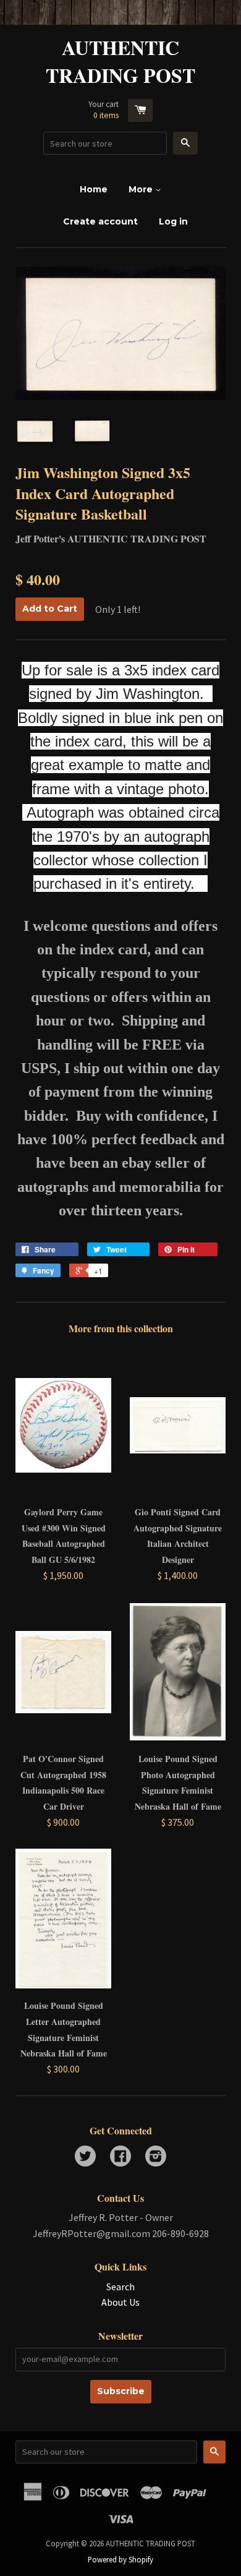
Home (94, 189)
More (142, 189)
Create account (100, 221)
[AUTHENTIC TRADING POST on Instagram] (156, 2157)
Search (120, 2287)
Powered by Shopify (120, 2559)
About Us (120, 2302)
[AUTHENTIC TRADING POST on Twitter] (85, 2157)
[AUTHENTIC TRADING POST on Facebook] (120, 2157)
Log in (173, 221)
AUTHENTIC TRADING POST (120, 62)
